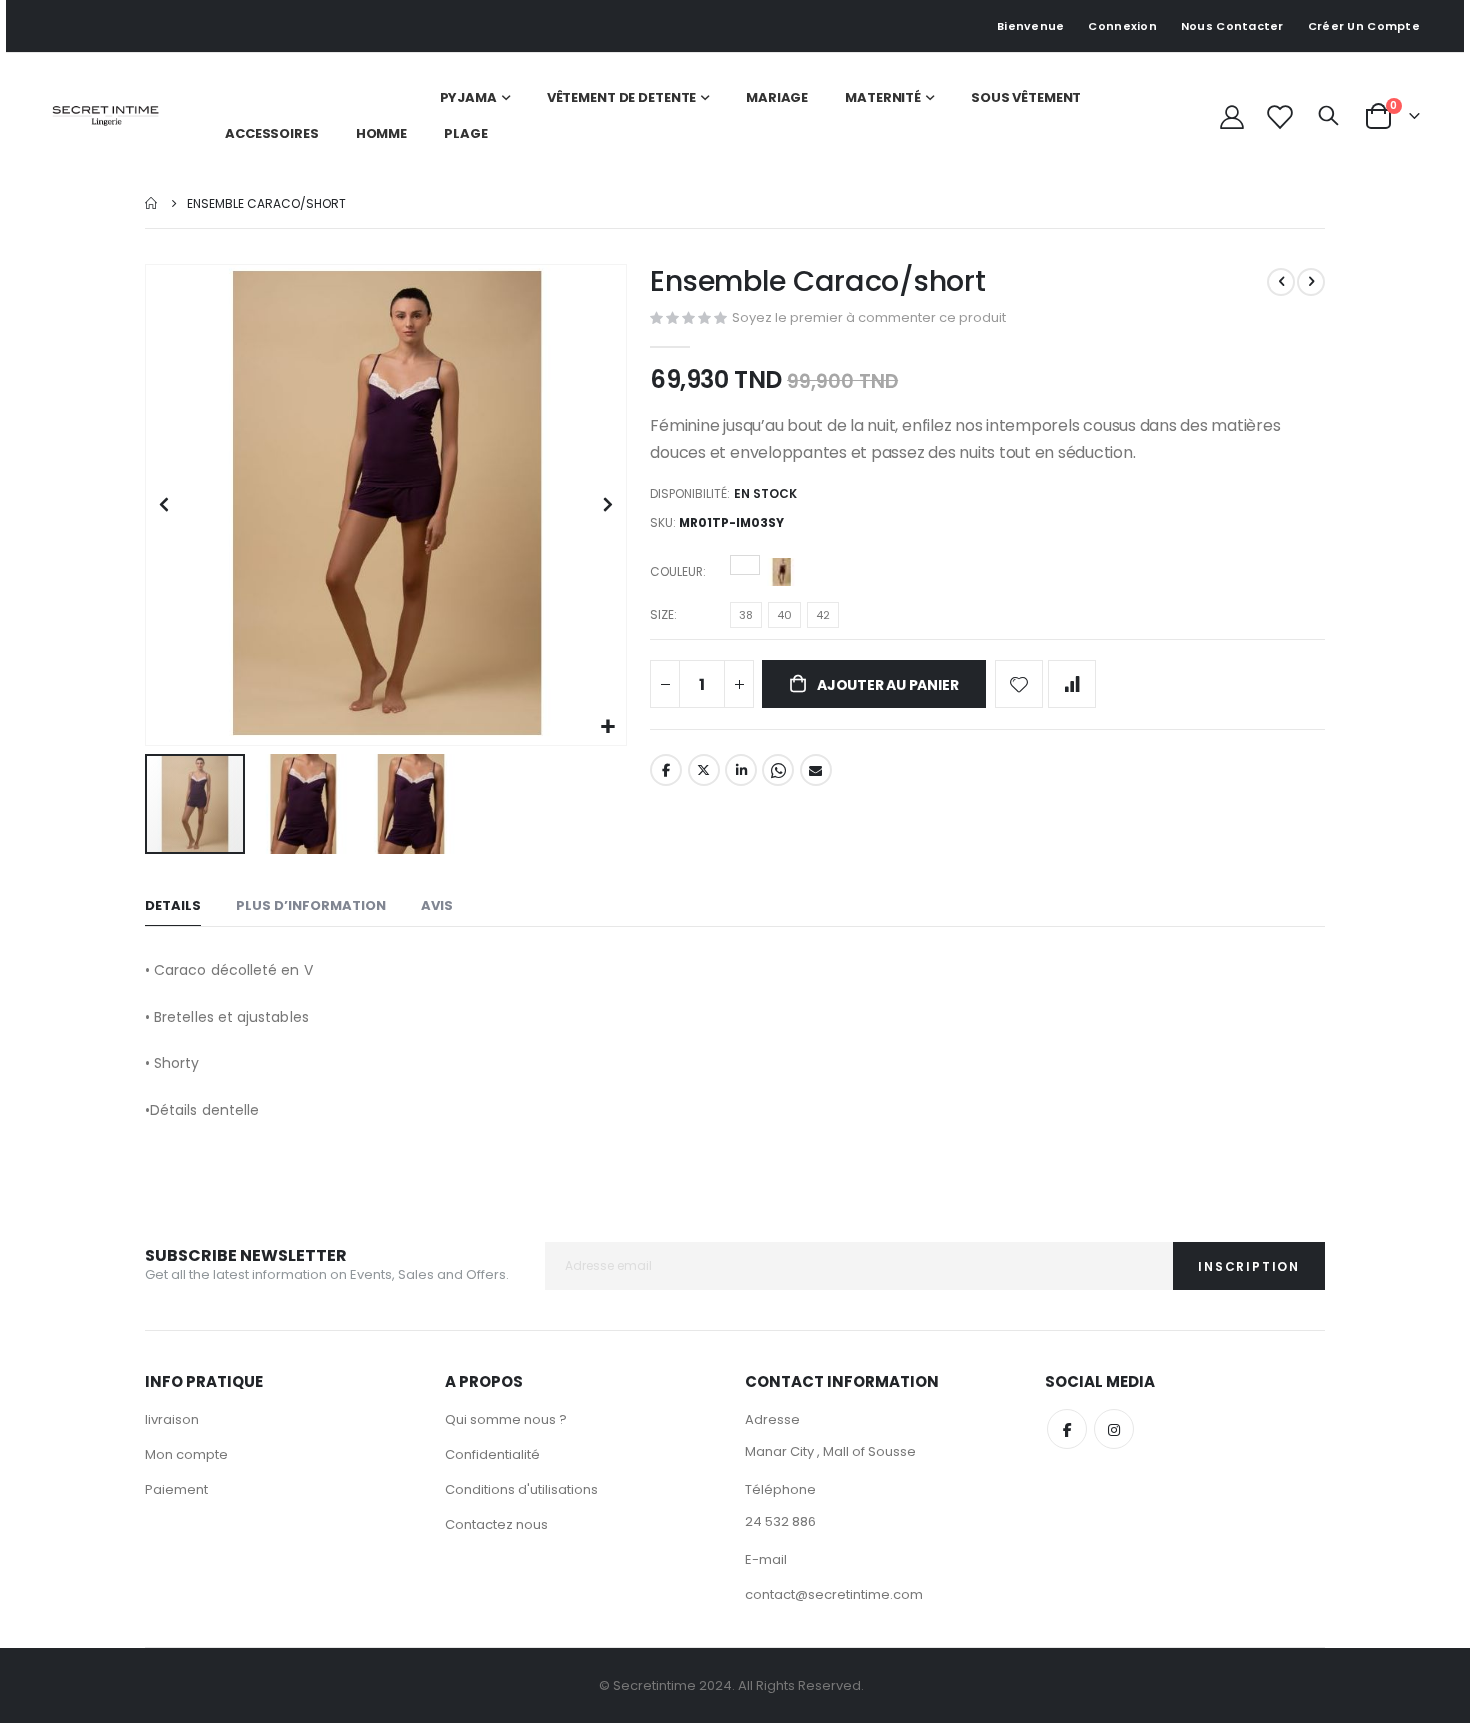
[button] (608, 727)
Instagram (1114, 1429)
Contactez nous (496, 1524)
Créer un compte (1364, 26)
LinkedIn (741, 770)
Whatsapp (778, 770)
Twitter (704, 770)
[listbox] (765, 575)
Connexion (1122, 26)
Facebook (666, 770)
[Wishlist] (1278, 116)
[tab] (173, 906)
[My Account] (1231, 116)
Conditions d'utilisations (521, 1489)
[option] (745, 565)
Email (816, 770)
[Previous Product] (1281, 282)
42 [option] (823, 615)
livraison (172, 1419)
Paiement (176, 1489)
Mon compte (186, 1454)
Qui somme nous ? (506, 1419)
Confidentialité (492, 1454)
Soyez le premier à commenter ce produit (869, 317)
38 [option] (746, 615)
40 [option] (784, 615)
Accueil (152, 203)
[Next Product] (1311, 282)
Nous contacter (1232, 26)
